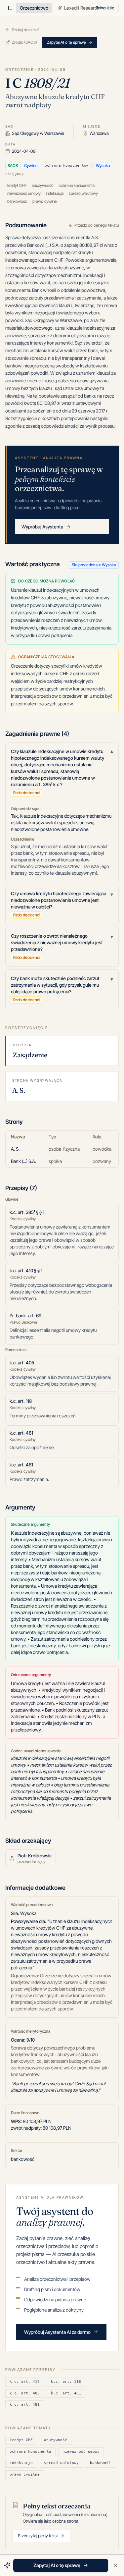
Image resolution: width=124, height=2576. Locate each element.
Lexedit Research (82, 8)
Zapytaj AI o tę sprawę (66, 42)
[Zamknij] (115, 2565)
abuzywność (56, 2440)
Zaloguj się (105, 8)
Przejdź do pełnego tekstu (97, 225)
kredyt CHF (21, 2440)
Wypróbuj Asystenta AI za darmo (57, 2332)
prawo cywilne (25, 2474)
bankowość (100, 2463)
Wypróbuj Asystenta (42, 527)
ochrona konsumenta (30, 2452)
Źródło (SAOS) (24, 42)
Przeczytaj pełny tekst (38, 2536)
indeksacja (21, 2463)
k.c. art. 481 (25, 2405)
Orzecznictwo (34, 8)
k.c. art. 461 (66, 2393)
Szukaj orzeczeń (26, 30)
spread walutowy (61, 2463)
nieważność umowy (81, 2452)
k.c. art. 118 (66, 2382)
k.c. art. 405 (25, 2393)
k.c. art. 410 (25, 2382)
